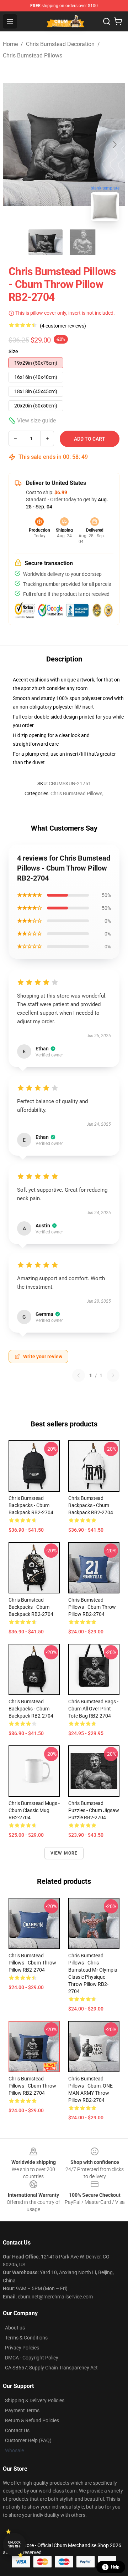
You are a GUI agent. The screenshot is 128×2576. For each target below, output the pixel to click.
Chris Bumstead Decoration (60, 44)
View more (64, 1853)
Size (13, 351)
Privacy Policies (22, 2348)
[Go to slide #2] (82, 242)
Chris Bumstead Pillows (33, 55)
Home (10, 44)
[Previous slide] (14, 144)
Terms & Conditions (26, 2338)
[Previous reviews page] (79, 1375)
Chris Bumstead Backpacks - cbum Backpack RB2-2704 (31, 1505)
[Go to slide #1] (46, 242)
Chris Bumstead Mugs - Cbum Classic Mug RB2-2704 (34, 1810)
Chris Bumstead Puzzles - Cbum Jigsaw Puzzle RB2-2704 (94, 1810)
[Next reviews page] (113, 1375)
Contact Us (17, 2430)
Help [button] (115, 2567)
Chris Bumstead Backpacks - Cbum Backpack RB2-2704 (31, 1709)
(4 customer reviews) (63, 326)
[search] (107, 21)
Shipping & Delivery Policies (35, 2400)
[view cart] (118, 21)
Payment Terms (22, 2410)
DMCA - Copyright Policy (32, 2358)
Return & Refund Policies (32, 2420)
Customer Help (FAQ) (28, 2440)
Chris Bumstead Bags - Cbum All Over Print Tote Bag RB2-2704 (93, 1709)
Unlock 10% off (14, 2544)
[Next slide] (114, 144)
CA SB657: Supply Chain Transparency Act (51, 2368)
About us (15, 2328)
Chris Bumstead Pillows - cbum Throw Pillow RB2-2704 (92, 1607)
